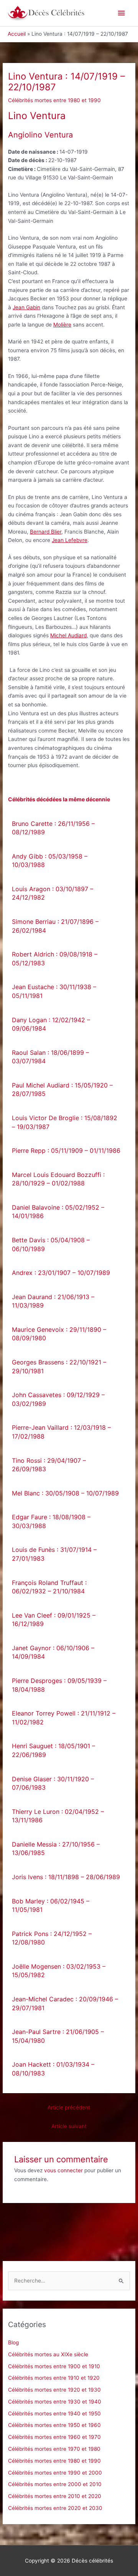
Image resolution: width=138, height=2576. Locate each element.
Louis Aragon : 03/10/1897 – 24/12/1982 (53, 893)
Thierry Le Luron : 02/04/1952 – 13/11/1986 (58, 1816)
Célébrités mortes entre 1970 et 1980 (54, 2449)
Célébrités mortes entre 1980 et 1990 (54, 100)
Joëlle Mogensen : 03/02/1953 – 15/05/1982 (59, 1971)
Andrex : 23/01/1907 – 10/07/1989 (61, 1273)
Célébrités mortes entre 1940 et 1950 (54, 2414)
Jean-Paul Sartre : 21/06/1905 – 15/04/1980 (58, 2036)
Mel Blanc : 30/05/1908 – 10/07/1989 (65, 1493)
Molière (62, 325)
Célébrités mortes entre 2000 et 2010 (55, 2484)
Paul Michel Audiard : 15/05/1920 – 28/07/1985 (62, 1090)
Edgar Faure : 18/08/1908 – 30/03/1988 (51, 1521)
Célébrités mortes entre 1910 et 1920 (54, 2378)
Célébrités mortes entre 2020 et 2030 (55, 2508)
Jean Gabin (26, 307)
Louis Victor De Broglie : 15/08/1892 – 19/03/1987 (65, 1122)
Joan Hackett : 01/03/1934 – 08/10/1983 (53, 2069)
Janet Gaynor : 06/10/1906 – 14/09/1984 (53, 1652)
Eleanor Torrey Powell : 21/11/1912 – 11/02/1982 (64, 1718)
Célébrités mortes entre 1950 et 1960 (54, 2425)
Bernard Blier (46, 532)
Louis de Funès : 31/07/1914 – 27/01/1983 (54, 1554)
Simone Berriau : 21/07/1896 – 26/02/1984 (55, 926)
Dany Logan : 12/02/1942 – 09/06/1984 (51, 1024)
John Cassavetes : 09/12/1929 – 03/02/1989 (58, 1399)
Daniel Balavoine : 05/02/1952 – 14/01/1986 (58, 1212)
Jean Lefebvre (70, 540)
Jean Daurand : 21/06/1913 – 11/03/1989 (53, 1301)
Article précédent (69, 2107)
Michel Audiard (68, 635)
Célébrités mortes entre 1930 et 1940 (55, 2402)
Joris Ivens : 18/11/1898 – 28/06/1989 (66, 1877)
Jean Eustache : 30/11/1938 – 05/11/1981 (54, 991)
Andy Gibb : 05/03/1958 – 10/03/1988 (50, 861)
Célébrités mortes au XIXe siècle (48, 2354)
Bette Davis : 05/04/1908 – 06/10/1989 (51, 1244)
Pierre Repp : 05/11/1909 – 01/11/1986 (66, 1150)
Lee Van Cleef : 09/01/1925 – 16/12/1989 (54, 1620)
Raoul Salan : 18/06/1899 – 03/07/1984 (50, 1057)
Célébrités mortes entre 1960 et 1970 (54, 2437)
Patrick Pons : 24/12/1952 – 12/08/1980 (52, 1938)
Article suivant (69, 2126)
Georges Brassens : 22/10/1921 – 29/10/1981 (59, 1367)
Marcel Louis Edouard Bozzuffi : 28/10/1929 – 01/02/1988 (58, 1179)
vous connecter (63, 2170)
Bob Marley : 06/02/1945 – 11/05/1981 (51, 1905)
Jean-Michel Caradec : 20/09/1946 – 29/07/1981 (65, 2003)
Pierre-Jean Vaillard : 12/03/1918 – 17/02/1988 (61, 1432)
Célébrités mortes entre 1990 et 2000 (55, 2473)
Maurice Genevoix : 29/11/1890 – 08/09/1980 (59, 1334)
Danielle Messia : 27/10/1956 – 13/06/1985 (56, 1849)
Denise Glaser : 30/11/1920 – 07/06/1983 (53, 1783)
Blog (13, 2342)
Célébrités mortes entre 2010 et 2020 (55, 2496)
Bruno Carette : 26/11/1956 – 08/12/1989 (53, 828)
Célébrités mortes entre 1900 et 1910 (54, 2366)
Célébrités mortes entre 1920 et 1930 (54, 2390)
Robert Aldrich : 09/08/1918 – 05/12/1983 (55, 959)
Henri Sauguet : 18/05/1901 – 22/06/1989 (53, 1750)
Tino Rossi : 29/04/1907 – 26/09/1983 (49, 1465)
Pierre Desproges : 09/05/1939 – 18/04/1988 (59, 1685)
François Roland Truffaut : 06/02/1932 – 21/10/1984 (49, 1587)
